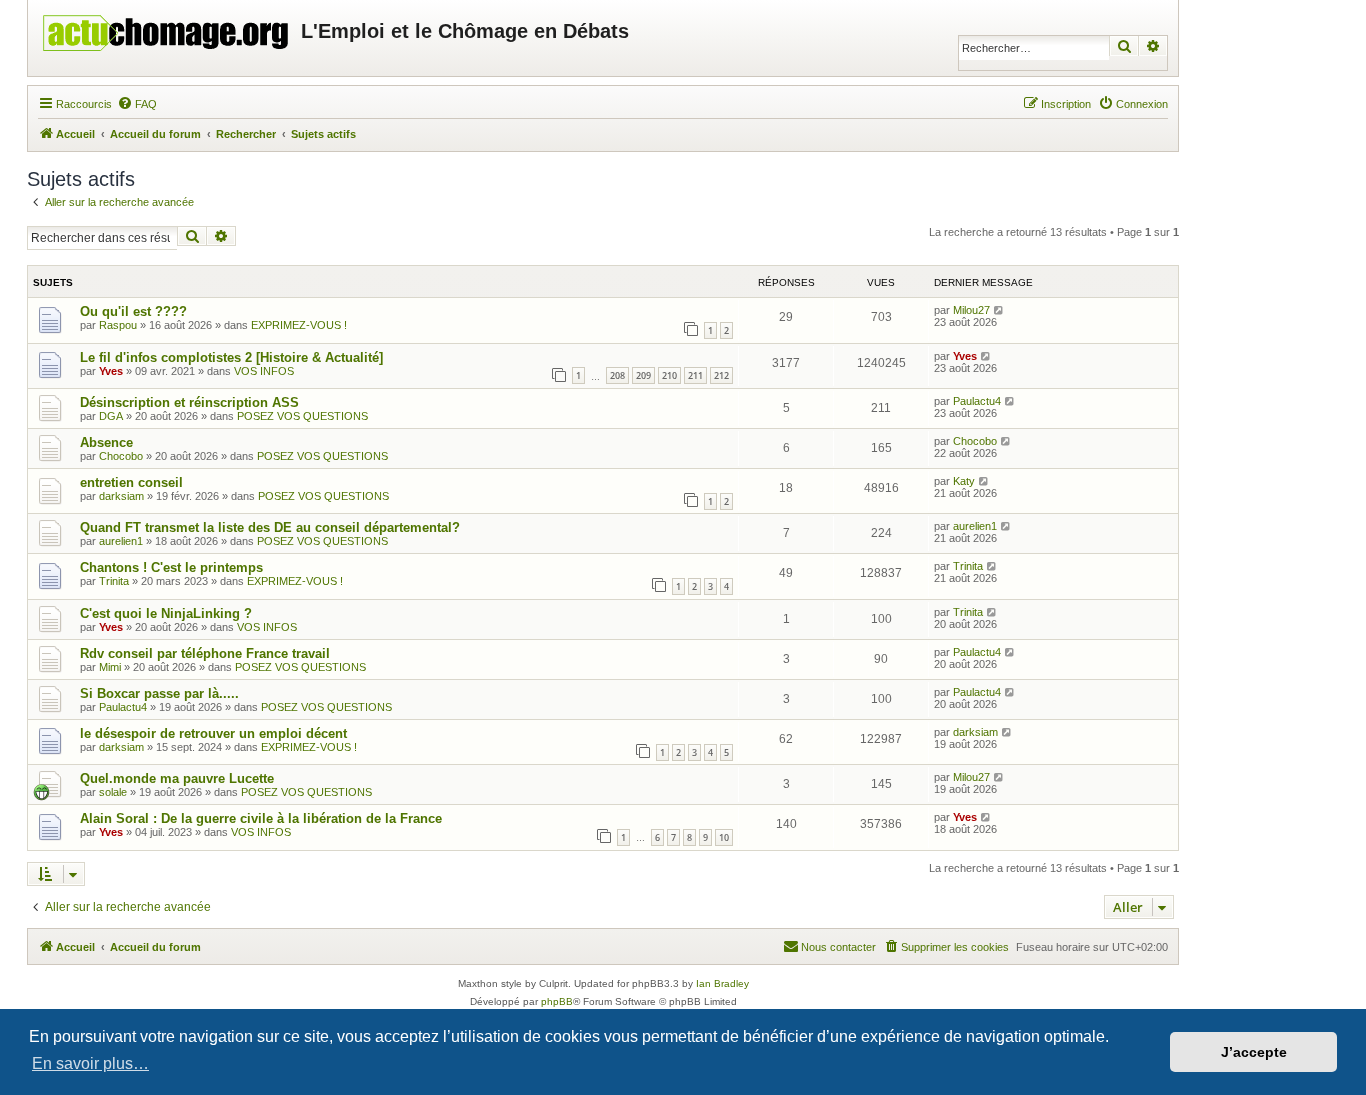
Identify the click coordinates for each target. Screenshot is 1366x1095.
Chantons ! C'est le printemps (171, 567)
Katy (964, 481)
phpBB (557, 1001)
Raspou (118, 325)
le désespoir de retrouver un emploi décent (213, 733)
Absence (106, 442)
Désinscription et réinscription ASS (189, 402)
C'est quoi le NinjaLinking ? (166, 613)
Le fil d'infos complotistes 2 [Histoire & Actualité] (231, 357)
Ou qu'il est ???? (133, 311)
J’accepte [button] (1254, 1052)
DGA (111, 416)
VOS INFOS (264, 371)
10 (724, 837)
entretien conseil (131, 482)
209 (643, 375)
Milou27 (971, 310)
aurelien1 (121, 541)
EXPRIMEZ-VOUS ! (299, 325)
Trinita (114, 581)
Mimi (110, 667)
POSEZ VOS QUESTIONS (302, 416)
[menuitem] (137, 104)
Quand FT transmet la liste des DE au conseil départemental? (270, 527)
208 (617, 375)
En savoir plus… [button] (90, 1063)
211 (695, 375)
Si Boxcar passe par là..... (159, 693)
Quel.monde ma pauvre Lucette (177, 778)
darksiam (121, 496)
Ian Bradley (722, 983)
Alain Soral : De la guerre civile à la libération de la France (261, 818)
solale (113, 792)
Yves (111, 371)
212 (721, 375)
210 (669, 375)
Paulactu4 (977, 401)
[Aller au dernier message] (999, 310)
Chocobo (121, 456)
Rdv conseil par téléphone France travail (205, 653)
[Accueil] (167, 28)
